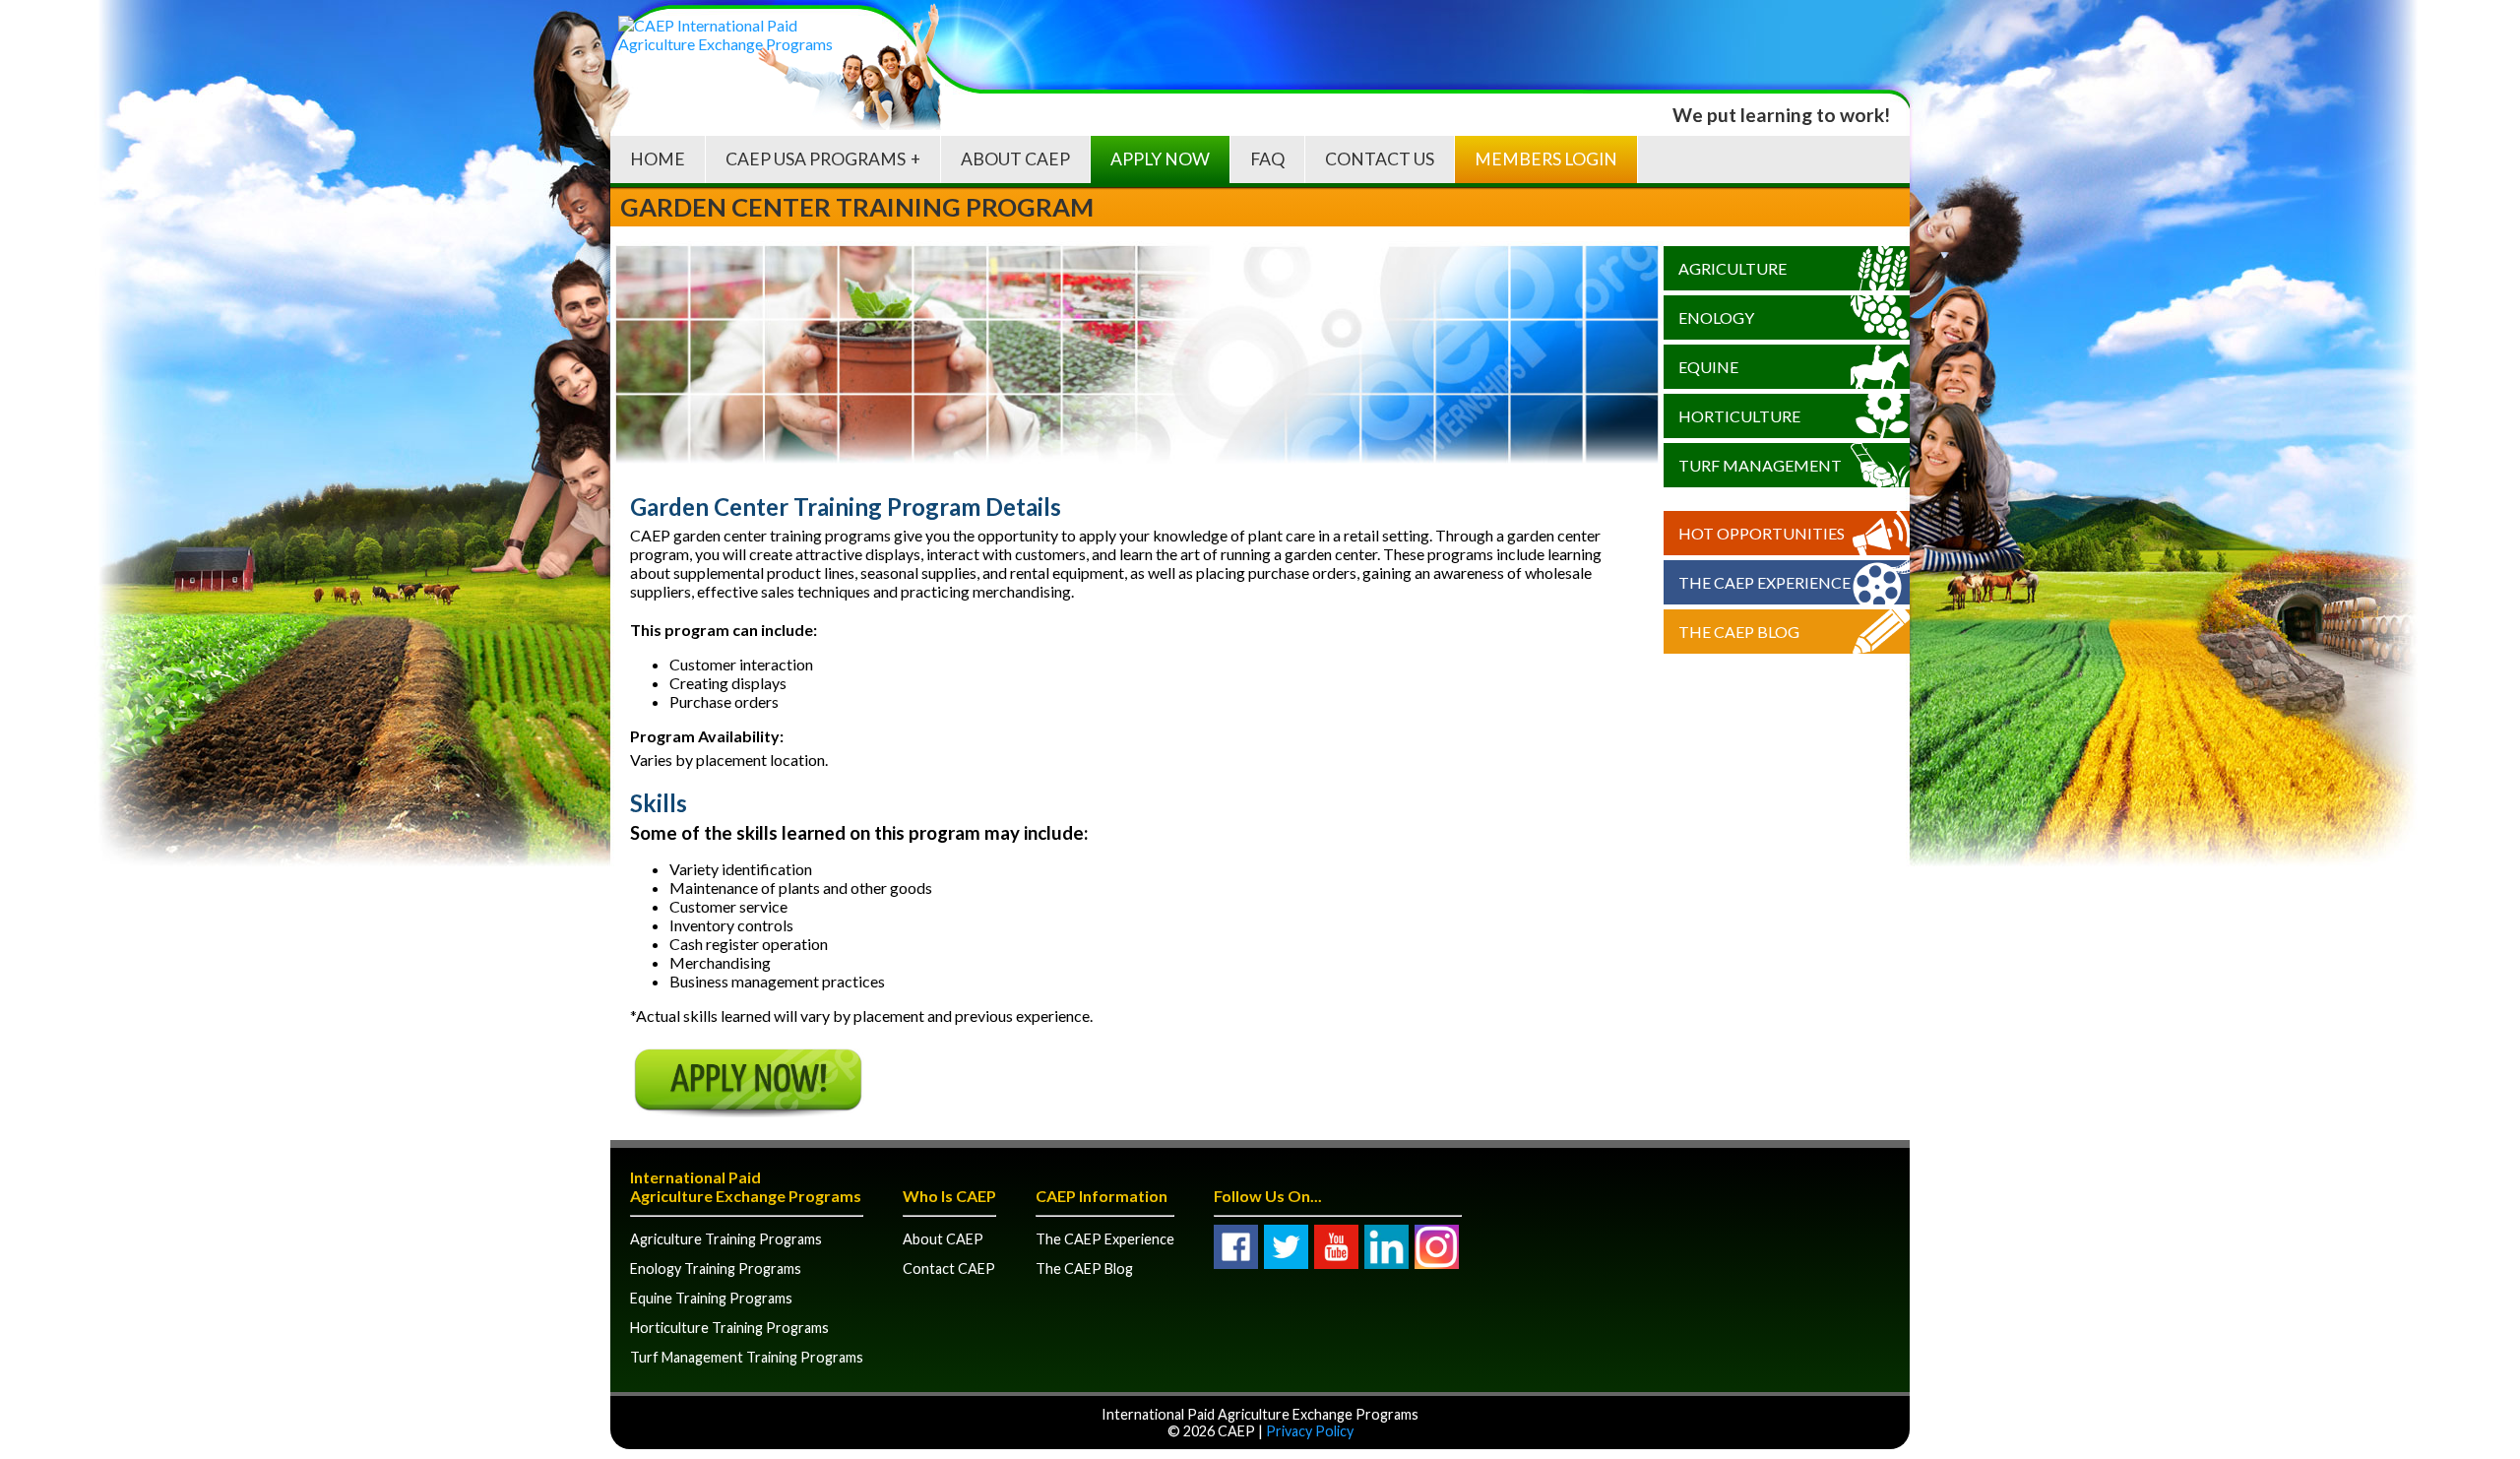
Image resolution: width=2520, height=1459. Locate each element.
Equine (1708, 367)
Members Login (1546, 159)
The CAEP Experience (1764, 582)
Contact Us (1380, 159)
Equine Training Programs (711, 1298)
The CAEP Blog (1739, 632)
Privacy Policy (1310, 1431)
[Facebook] (1236, 1247)
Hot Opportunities (1762, 533)
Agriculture (1732, 268)
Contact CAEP (949, 1269)
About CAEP (1015, 159)
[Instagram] (1437, 1247)
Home (658, 159)
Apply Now (1160, 159)
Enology (1716, 317)
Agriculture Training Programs (726, 1239)
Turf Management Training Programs (747, 1357)
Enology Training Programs (716, 1269)
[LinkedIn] (1386, 1247)
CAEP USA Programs (816, 159)
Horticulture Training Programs (729, 1328)
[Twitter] (1286, 1247)
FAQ (1267, 159)
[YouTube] (1336, 1247)
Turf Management (1760, 465)
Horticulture (1739, 416)
